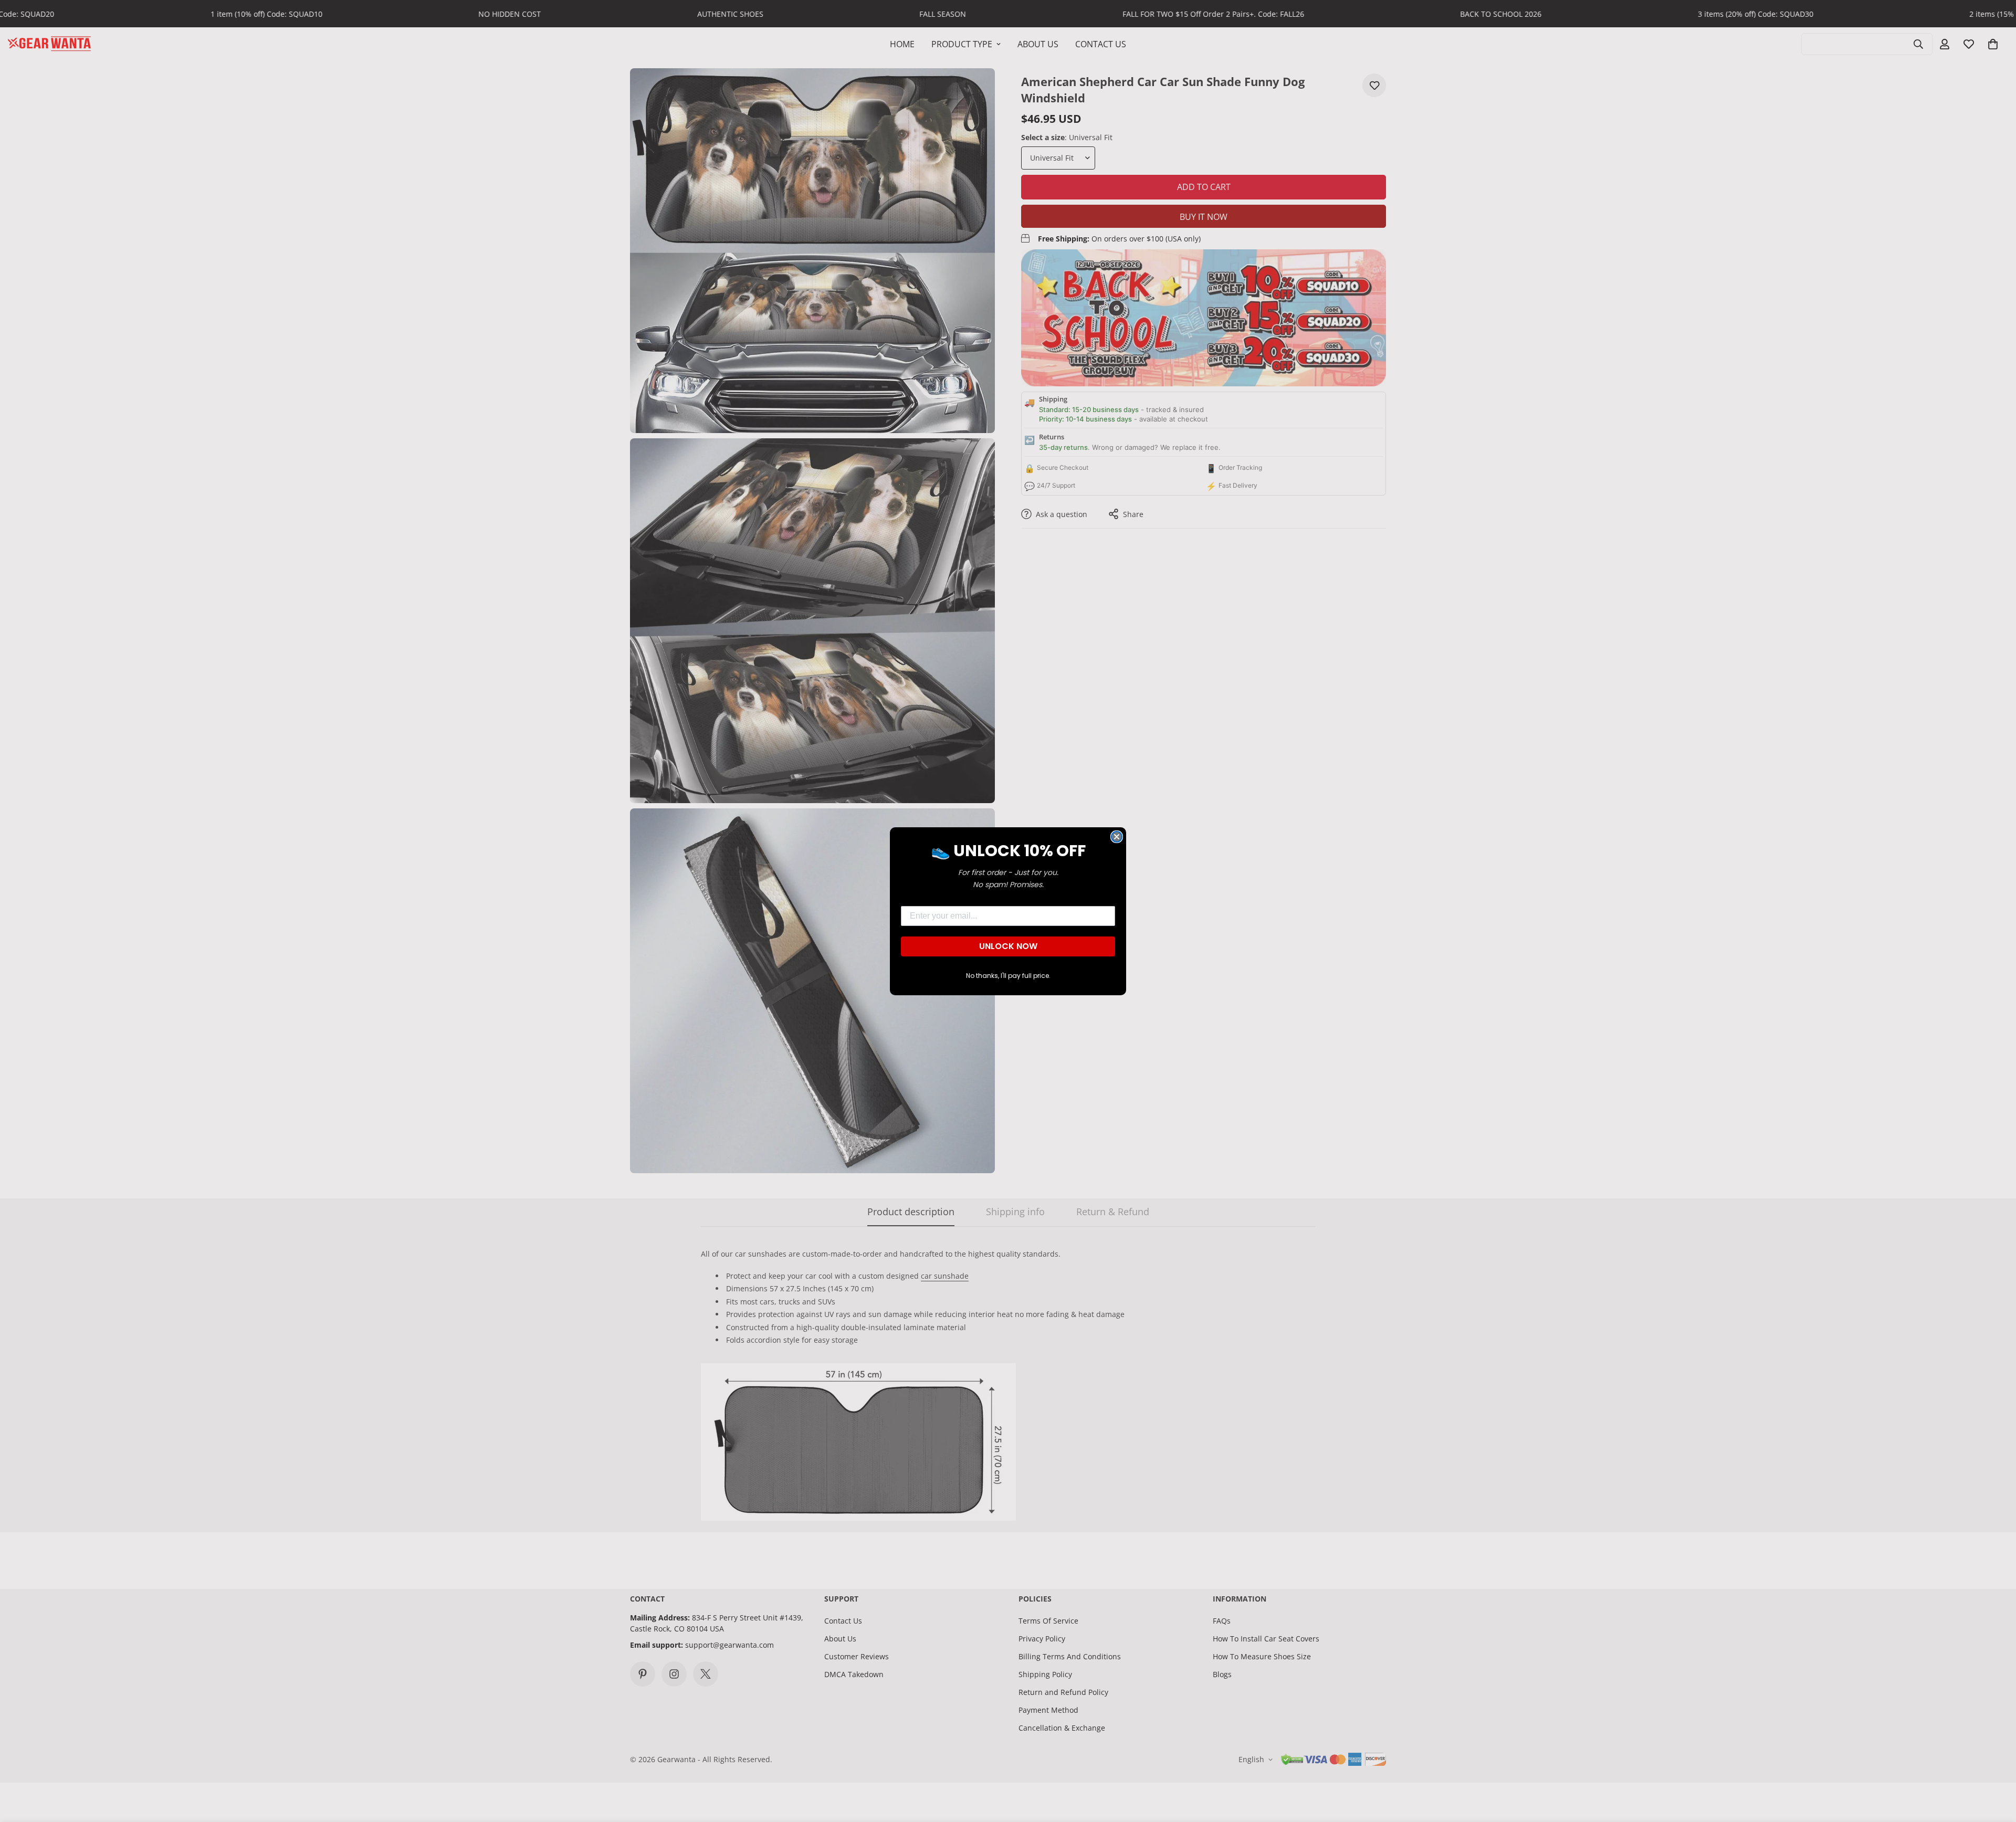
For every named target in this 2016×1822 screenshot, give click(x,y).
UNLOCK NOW (1008, 946)
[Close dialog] (1117, 837)
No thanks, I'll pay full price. (1008, 976)
